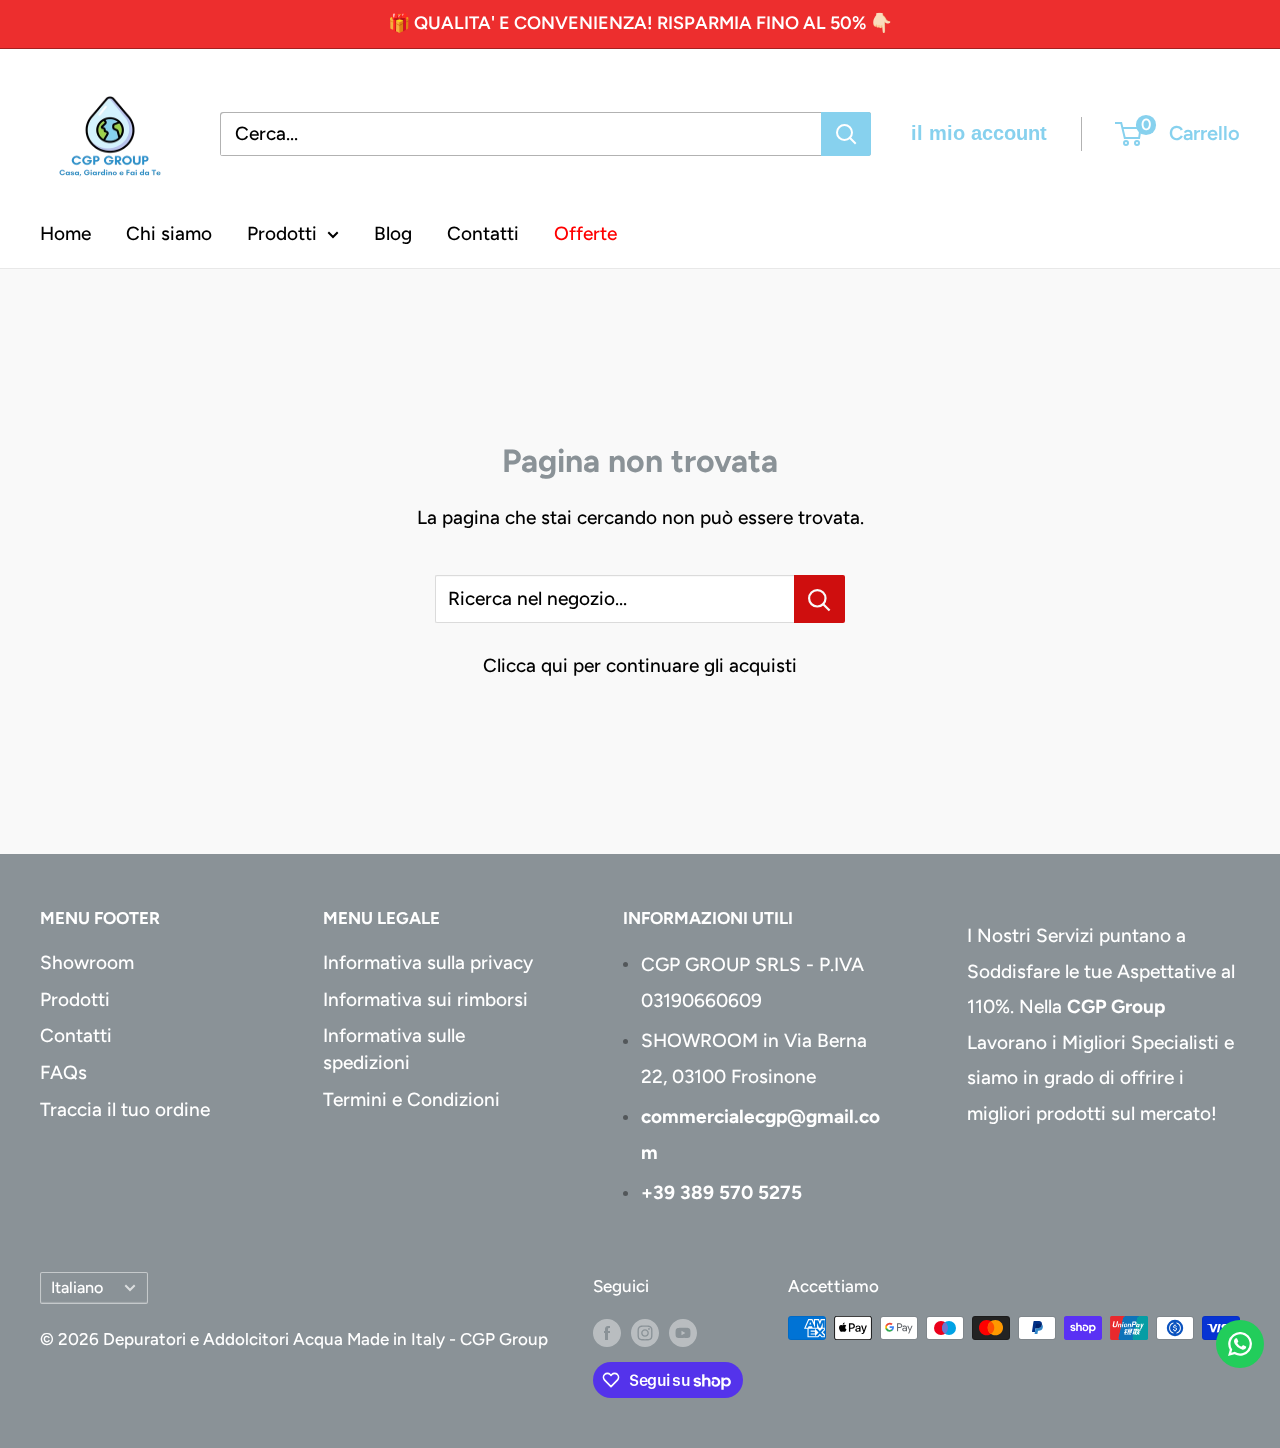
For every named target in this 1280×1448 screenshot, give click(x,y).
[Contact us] (1240, 1344)
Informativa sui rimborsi (425, 999)
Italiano (77, 1287)
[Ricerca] (846, 134)
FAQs (63, 1072)
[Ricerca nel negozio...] (819, 599)
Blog (393, 233)
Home (65, 233)
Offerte (585, 233)
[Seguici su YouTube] (683, 1332)
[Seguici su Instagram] (645, 1332)
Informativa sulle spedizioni (394, 1049)
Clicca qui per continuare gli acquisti (640, 665)
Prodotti (282, 233)
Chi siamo (169, 233)
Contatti (483, 233)
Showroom (87, 962)
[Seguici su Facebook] (607, 1332)
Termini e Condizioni (411, 1099)
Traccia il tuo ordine (125, 1109)
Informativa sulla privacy (428, 962)
